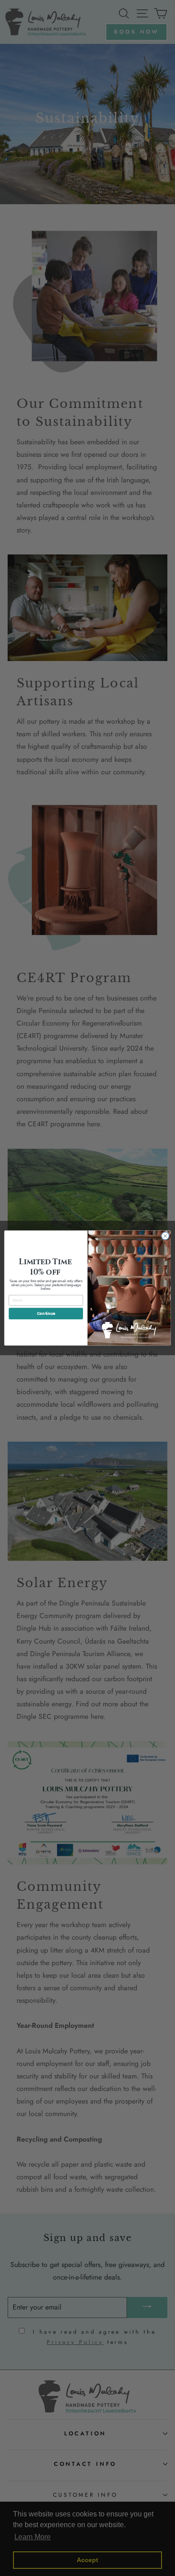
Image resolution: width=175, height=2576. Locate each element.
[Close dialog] (165, 1236)
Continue (46, 1314)
